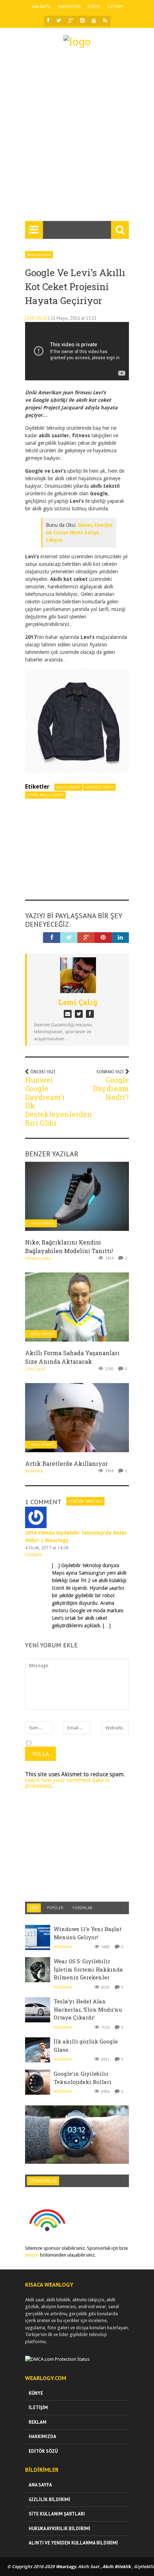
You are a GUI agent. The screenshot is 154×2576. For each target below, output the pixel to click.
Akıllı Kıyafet (39, 254)
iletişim (32, 2255)
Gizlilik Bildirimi (49, 2500)
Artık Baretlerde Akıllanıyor (66, 1463)
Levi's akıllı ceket (45, 795)
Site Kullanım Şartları (57, 2514)
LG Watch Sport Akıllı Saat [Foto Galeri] (77, 2139)
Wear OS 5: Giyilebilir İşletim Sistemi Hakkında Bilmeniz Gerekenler (88, 1969)
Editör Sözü (43, 2451)
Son (34, 1908)
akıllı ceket (68, 787)
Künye (94, 6)
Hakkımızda (69, 6)
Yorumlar (82, 1908)
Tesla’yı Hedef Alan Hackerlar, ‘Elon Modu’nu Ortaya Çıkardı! (88, 2009)
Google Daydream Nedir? (111, 1088)
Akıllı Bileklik (117, 2567)
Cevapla (33, 1554)
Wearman (34, 1471)
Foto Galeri (77, 2126)
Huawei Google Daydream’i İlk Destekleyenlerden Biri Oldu (59, 1101)
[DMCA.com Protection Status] (57, 2359)
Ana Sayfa (41, 6)
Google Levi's (99, 787)
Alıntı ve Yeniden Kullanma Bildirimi (73, 2543)
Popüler (55, 1908)
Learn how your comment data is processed (67, 1783)
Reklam (38, 2422)
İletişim (115, 6)
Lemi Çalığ (36, 318)
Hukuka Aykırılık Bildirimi (59, 2529)
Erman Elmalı (38, 1258)
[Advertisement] (77, 138)
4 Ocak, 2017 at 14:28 (47, 1548)
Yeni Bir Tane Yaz (85, 1501)
